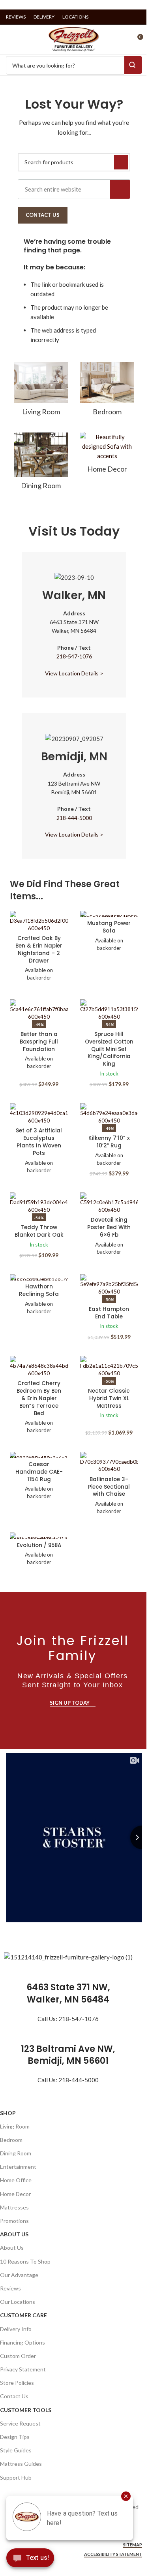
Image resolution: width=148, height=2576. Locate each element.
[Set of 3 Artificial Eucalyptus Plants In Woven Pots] (39, 1114)
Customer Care (23, 2315)
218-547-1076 (74, 656)
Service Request (20, 2423)
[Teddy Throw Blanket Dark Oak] (39, 1203)
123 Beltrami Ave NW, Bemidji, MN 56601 (68, 2055)
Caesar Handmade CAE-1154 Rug (39, 1472)
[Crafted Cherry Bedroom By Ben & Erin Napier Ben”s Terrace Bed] (39, 1367)
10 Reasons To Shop (25, 2261)
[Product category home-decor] (107, 455)
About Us (14, 2234)
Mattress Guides (21, 2464)
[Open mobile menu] (9, 40)
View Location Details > (74, 673)
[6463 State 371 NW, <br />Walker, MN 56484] (68, 1972)
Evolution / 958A (39, 1545)
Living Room (15, 2126)
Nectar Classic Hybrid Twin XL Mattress (109, 1398)
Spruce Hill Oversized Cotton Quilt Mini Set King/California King (109, 1049)
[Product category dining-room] (41, 464)
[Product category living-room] (41, 391)
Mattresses (14, 2207)
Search (133, 65)
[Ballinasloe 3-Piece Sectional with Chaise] (109, 1463)
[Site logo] (74, 39)
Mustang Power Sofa (109, 927)
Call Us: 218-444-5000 (68, 2080)
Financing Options (22, 2342)
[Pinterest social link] (137, 17)
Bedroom (11, 2140)
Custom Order (18, 2356)
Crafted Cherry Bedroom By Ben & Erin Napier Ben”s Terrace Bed (39, 1398)
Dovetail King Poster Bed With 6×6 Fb (109, 1227)
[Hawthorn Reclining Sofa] (39, 1277)
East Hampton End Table (109, 1313)
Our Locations (18, 2302)
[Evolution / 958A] (39, 1536)
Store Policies (17, 2383)
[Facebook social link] (117, 17)
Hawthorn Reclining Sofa (39, 1290)
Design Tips (15, 2437)
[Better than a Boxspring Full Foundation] (39, 1010)
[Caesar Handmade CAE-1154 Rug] (39, 1455)
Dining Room (16, 2153)
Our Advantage (19, 2275)
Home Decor (15, 2194)
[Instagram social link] (127, 17)
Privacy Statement (23, 2369)
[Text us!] (30, 2560)
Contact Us (14, 2396)
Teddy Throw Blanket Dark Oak (39, 1231)
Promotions (14, 2221)
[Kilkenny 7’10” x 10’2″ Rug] (109, 1114)
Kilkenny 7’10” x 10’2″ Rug (109, 1142)
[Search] (120, 189)
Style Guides (16, 2450)
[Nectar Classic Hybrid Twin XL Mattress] (109, 1367)
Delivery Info (16, 2329)
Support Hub (16, 2477)
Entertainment (18, 2167)
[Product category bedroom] (107, 391)
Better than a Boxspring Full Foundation (39, 1042)
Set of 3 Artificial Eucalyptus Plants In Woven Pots (39, 1142)
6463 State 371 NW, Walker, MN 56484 (68, 1993)
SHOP (8, 2113)
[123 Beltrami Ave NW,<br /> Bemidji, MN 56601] (68, 2033)
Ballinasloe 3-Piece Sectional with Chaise (109, 1487)
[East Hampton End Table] (109, 1285)
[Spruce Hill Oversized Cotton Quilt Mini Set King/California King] (109, 1010)
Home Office (16, 2180)
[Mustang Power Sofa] (109, 914)
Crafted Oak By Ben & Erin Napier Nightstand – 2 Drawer (39, 950)
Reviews (10, 2288)
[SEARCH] (121, 162)
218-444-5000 (74, 818)
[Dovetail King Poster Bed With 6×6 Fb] (109, 1203)
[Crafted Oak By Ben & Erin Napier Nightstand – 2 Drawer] (39, 921)
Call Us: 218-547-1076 (68, 2019)
